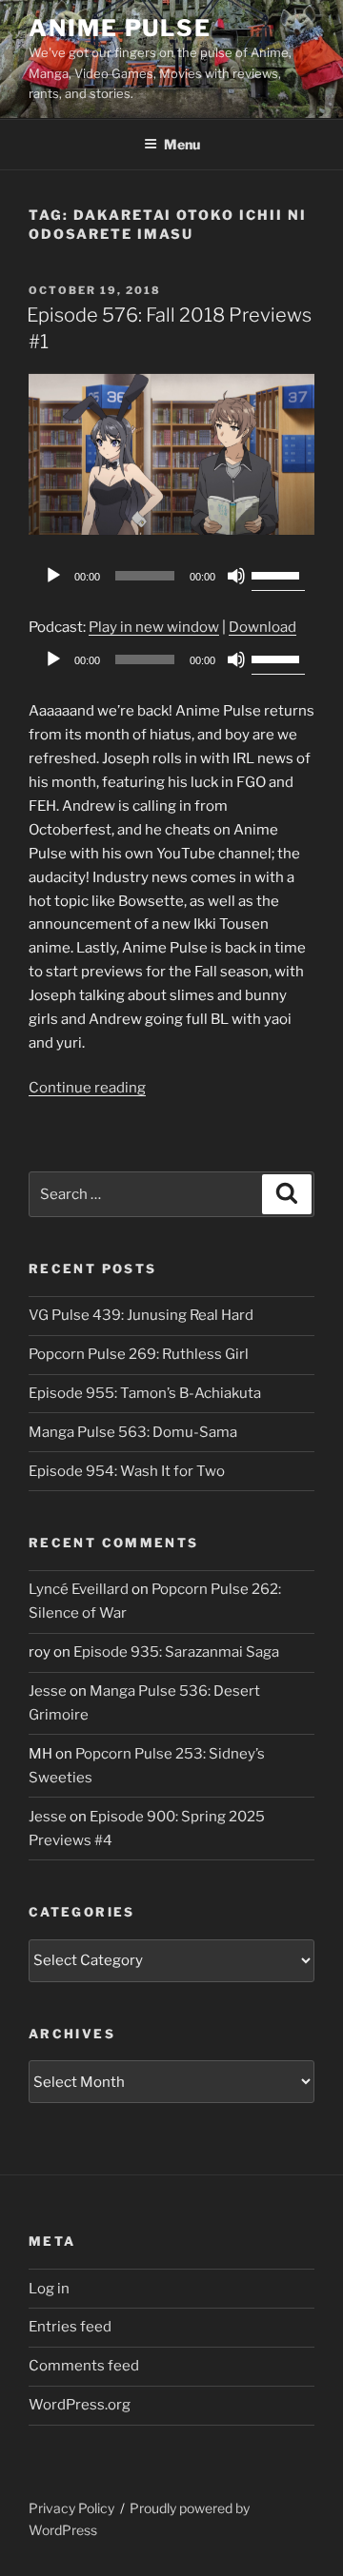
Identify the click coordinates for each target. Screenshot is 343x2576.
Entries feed (70, 2327)
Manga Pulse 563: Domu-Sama (133, 1432)
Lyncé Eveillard (79, 1589)
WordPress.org (80, 2405)
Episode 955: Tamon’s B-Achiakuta (145, 1393)
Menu (182, 144)
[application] (171, 576)
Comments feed (84, 2366)
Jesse (48, 1691)
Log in (49, 2289)
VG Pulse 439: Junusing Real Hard (141, 1315)
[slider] (278, 574)
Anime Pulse (120, 28)
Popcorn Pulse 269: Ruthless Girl (139, 1354)
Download (262, 627)
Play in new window (154, 627)
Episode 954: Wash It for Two (127, 1471)
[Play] (53, 576)
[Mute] (236, 576)
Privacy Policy (71, 2508)
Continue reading (87, 1088)
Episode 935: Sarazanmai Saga (176, 1652)
